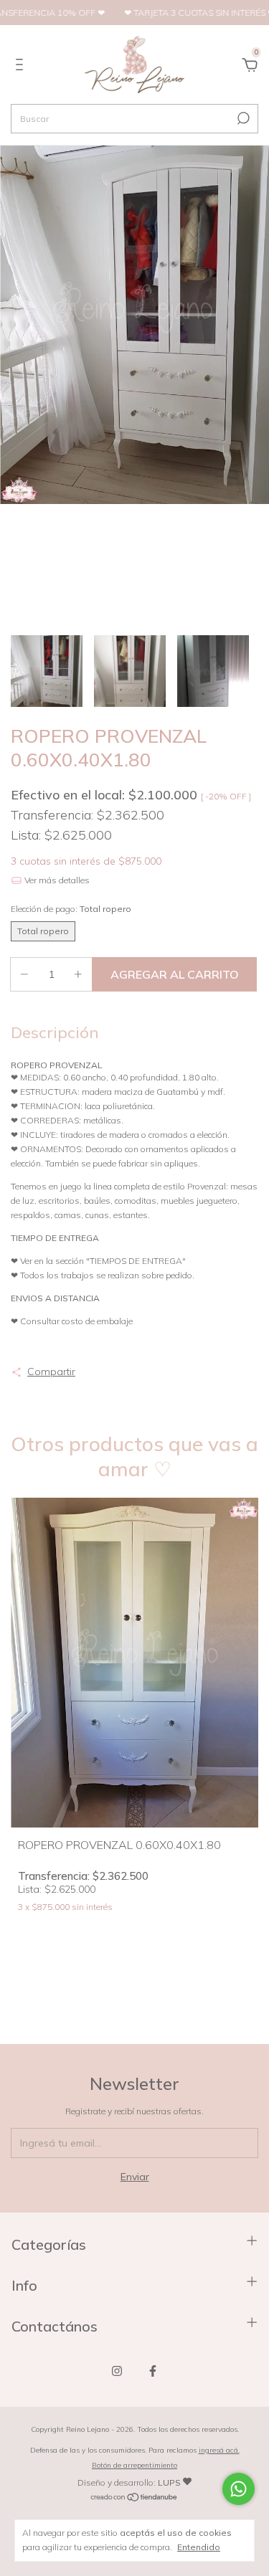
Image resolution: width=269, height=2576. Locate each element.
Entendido (199, 2547)
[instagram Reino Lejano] (117, 2371)
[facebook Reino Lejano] (153, 2371)
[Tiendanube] (134, 2499)
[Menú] (22, 67)
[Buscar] (242, 118)
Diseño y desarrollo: (129, 2482)
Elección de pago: (71, 909)
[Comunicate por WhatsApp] (239, 2489)
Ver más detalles (56, 880)
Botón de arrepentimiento (134, 2465)
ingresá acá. (219, 2450)
